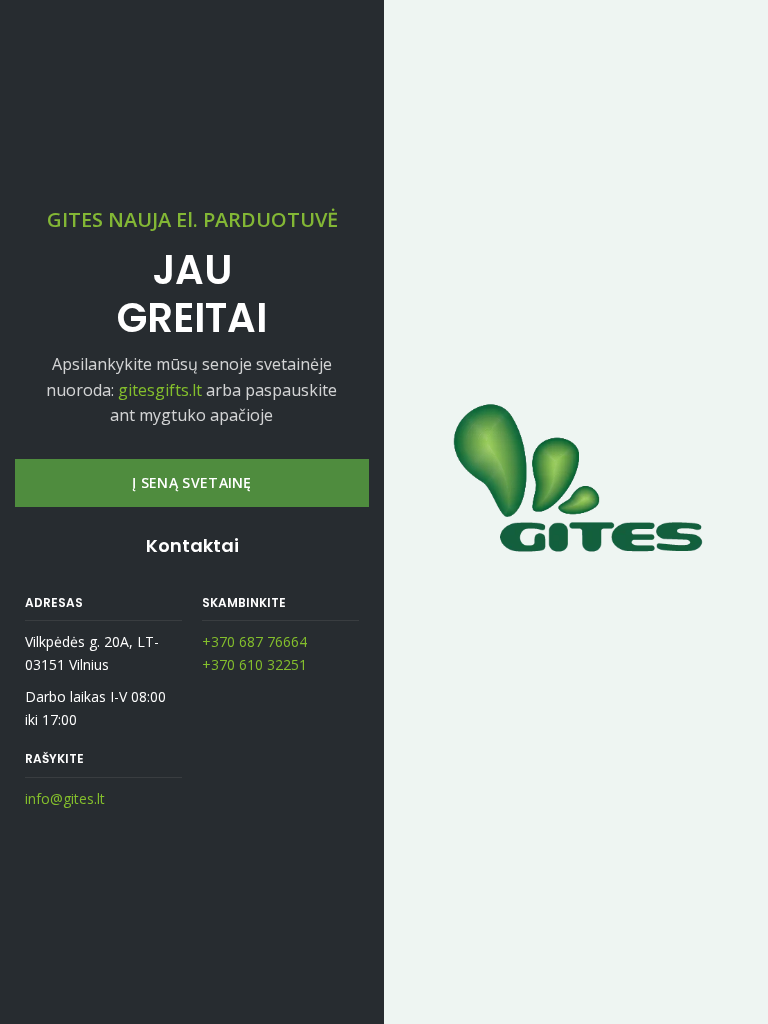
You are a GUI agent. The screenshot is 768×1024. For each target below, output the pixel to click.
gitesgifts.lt (160, 390)
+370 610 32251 (254, 664)
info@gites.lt (65, 798)
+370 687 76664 (254, 641)
